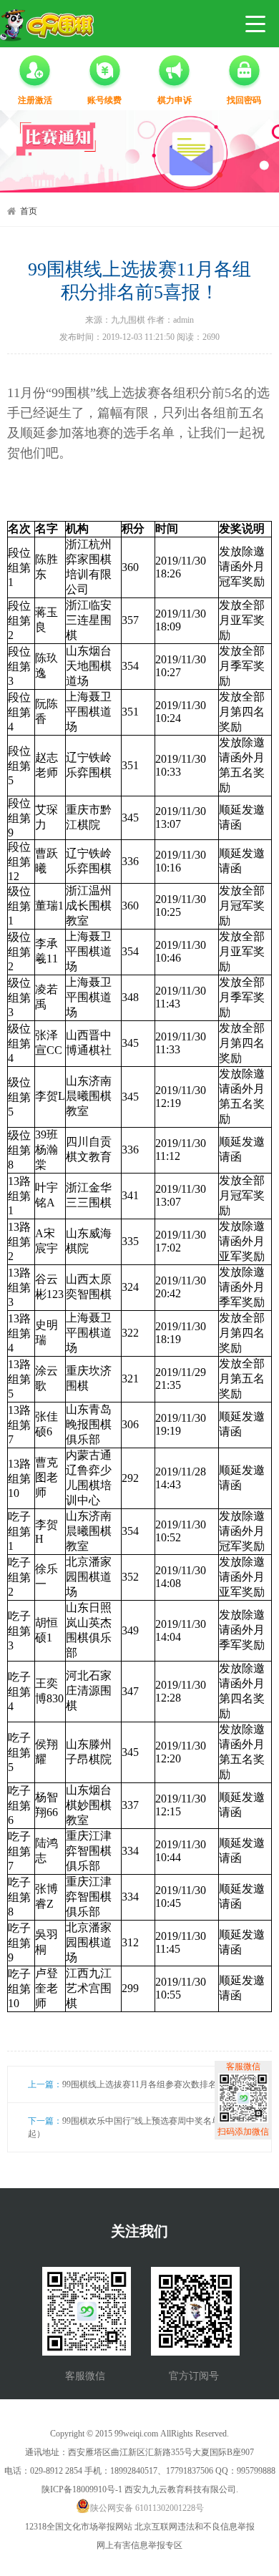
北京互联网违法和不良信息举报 (195, 2527)
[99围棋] (47, 25)
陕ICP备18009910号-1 (82, 2489)
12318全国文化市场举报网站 (79, 2527)
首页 (29, 211)
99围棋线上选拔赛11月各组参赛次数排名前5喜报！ (159, 2084)
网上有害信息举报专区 (139, 2545)
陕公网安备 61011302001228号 (147, 2508)
